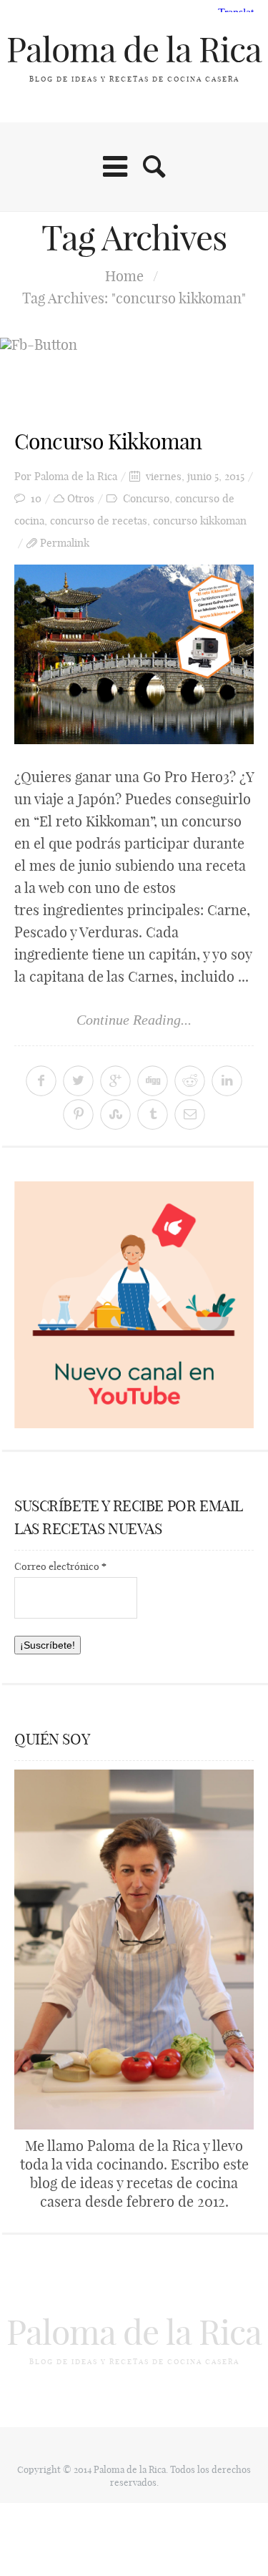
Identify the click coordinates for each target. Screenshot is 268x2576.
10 (36, 498)
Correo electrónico (60, 1566)
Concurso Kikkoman (108, 441)
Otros (81, 498)
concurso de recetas (99, 521)
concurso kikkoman (200, 521)
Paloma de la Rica (134, 50)
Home (124, 276)
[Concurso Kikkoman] (134, 654)
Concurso (146, 498)
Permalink (65, 543)
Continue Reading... (134, 1020)
